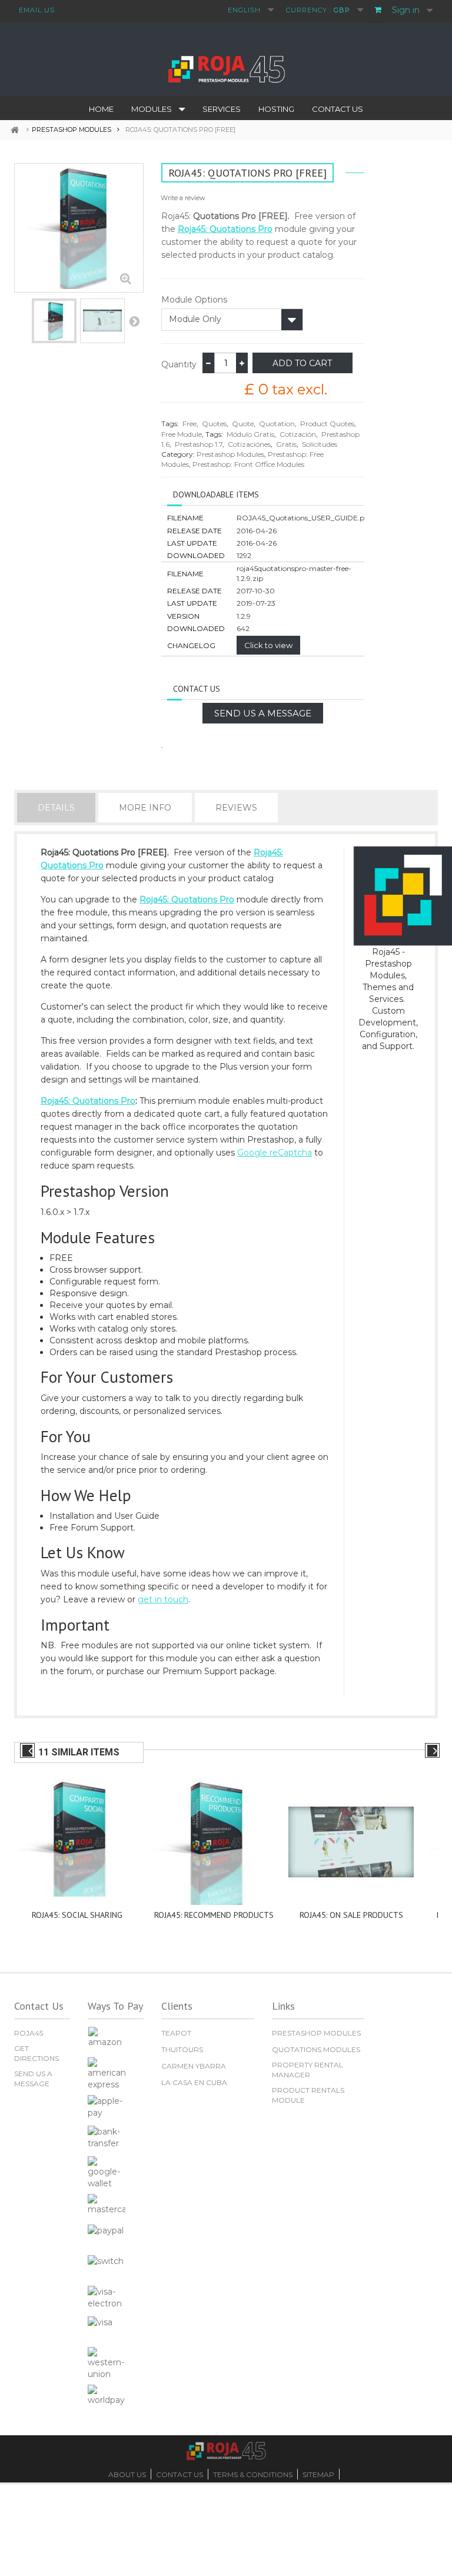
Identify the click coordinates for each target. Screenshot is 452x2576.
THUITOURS (182, 2049)
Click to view (268, 645)
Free (190, 424)
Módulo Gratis (250, 434)
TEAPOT (176, 2033)
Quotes (214, 424)
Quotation (277, 424)
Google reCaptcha (275, 1153)
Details (56, 808)
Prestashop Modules (230, 454)
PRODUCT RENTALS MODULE (308, 2095)
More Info (145, 808)
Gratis (286, 444)
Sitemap (318, 2474)
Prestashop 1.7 (199, 444)
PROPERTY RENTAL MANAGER (308, 2070)
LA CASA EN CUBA (194, 2082)
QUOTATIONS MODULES (316, 2049)
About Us (127, 2474)
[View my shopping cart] (378, 11)
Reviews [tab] (236, 808)
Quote (243, 424)
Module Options (194, 300)
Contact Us (338, 109)
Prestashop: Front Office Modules (248, 464)
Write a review (183, 198)
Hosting (276, 109)
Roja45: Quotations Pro (225, 229)
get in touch (163, 1599)
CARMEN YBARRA (194, 2066)
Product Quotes (327, 424)
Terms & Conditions (253, 2474)
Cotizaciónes (249, 444)
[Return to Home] (19, 130)
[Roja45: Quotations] (54, 321)
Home (101, 109)
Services (222, 109)
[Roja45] (226, 68)
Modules (152, 109)
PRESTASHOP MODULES (316, 2033)
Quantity (179, 364)
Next (134, 321)
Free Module (182, 434)
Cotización (298, 434)
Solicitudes (320, 444)
